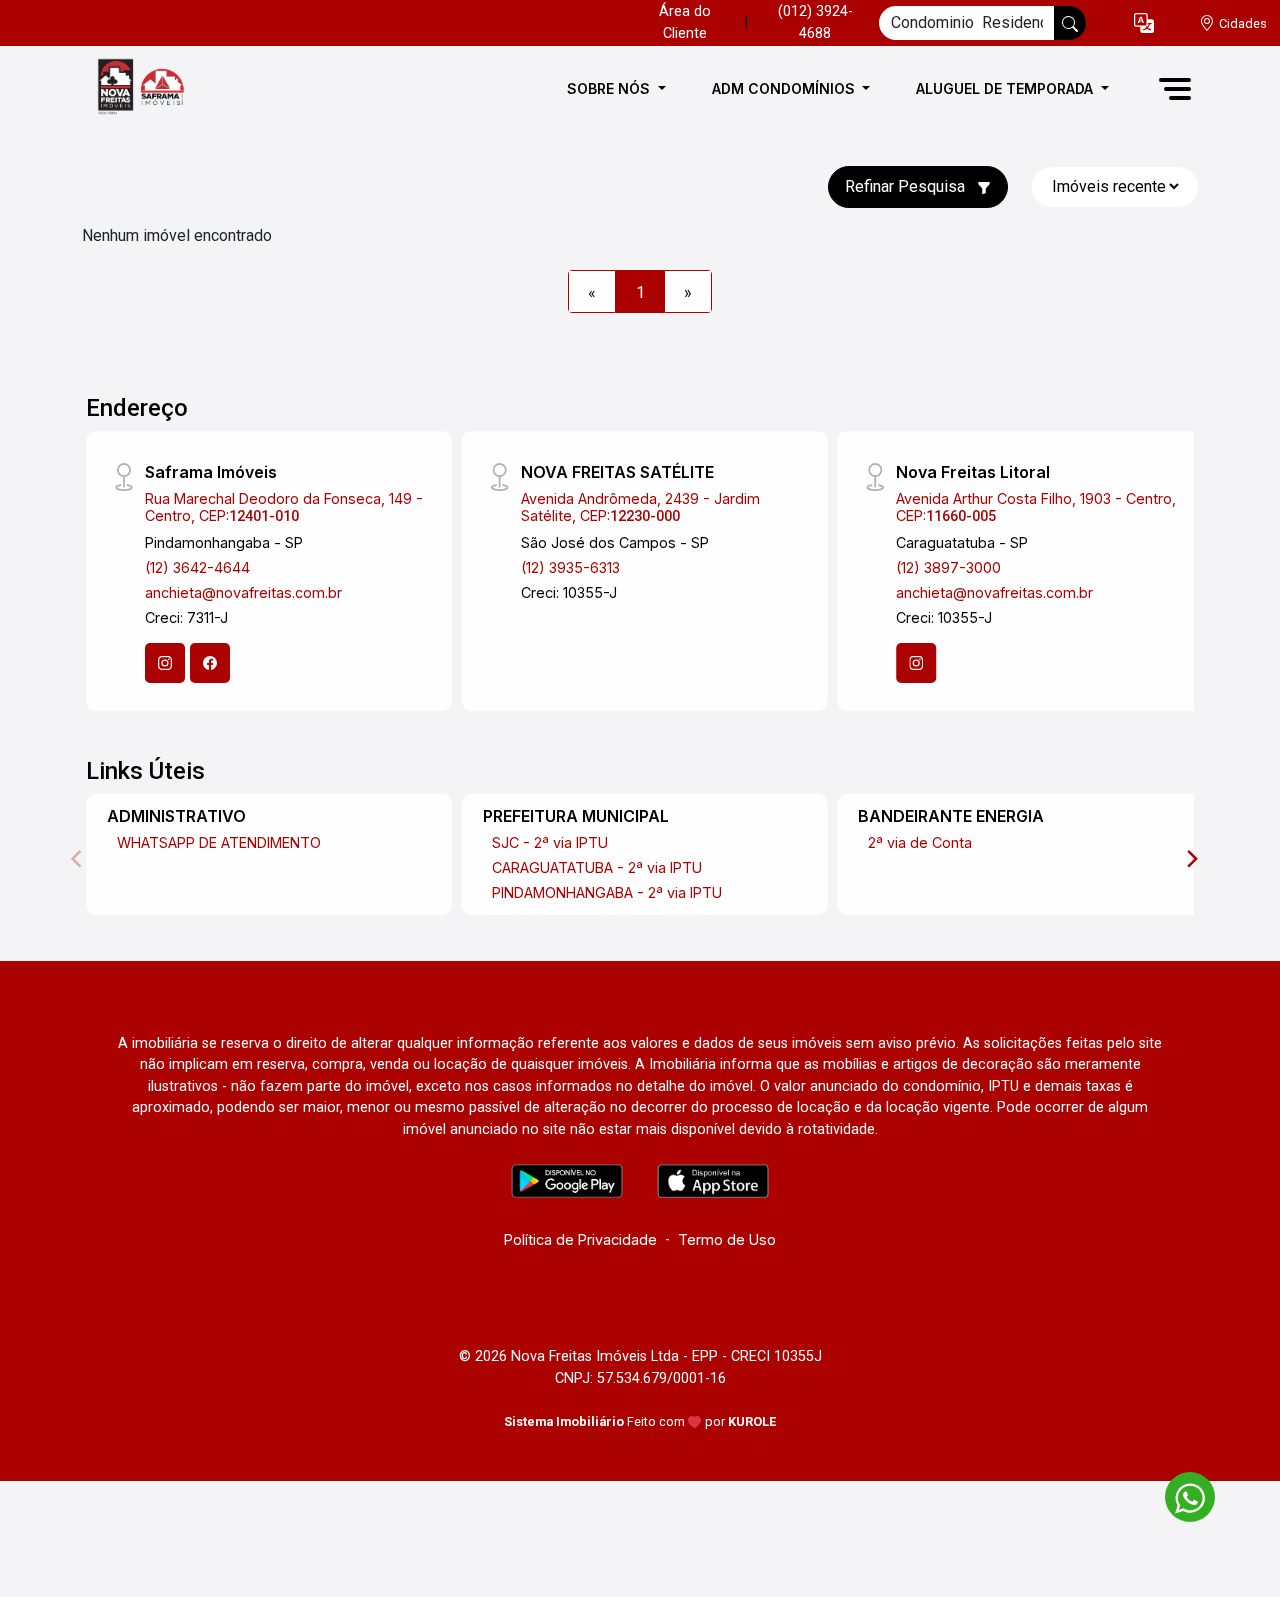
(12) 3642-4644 (197, 567)
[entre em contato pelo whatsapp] (1180, 1493)
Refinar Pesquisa (907, 186)
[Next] (1191, 859)
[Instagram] (165, 663)
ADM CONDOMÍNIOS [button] (785, 88)
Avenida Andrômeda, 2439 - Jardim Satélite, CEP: (640, 507)
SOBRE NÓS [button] (610, 88)
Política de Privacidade (580, 1239)
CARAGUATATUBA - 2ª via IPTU (597, 867)
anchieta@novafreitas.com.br (243, 592)
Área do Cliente (685, 22)
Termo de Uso (727, 1239)
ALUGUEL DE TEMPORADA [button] (1006, 88)
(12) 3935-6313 (570, 567)
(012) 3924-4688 (815, 22)
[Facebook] (210, 663)
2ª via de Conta (920, 842)
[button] (1144, 23)
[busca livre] (1070, 23)
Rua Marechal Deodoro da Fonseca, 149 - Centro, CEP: (284, 507)
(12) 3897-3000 (948, 567)
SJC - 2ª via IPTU (550, 842)
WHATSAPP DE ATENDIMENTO (219, 842)
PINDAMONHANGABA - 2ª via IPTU (607, 892)
